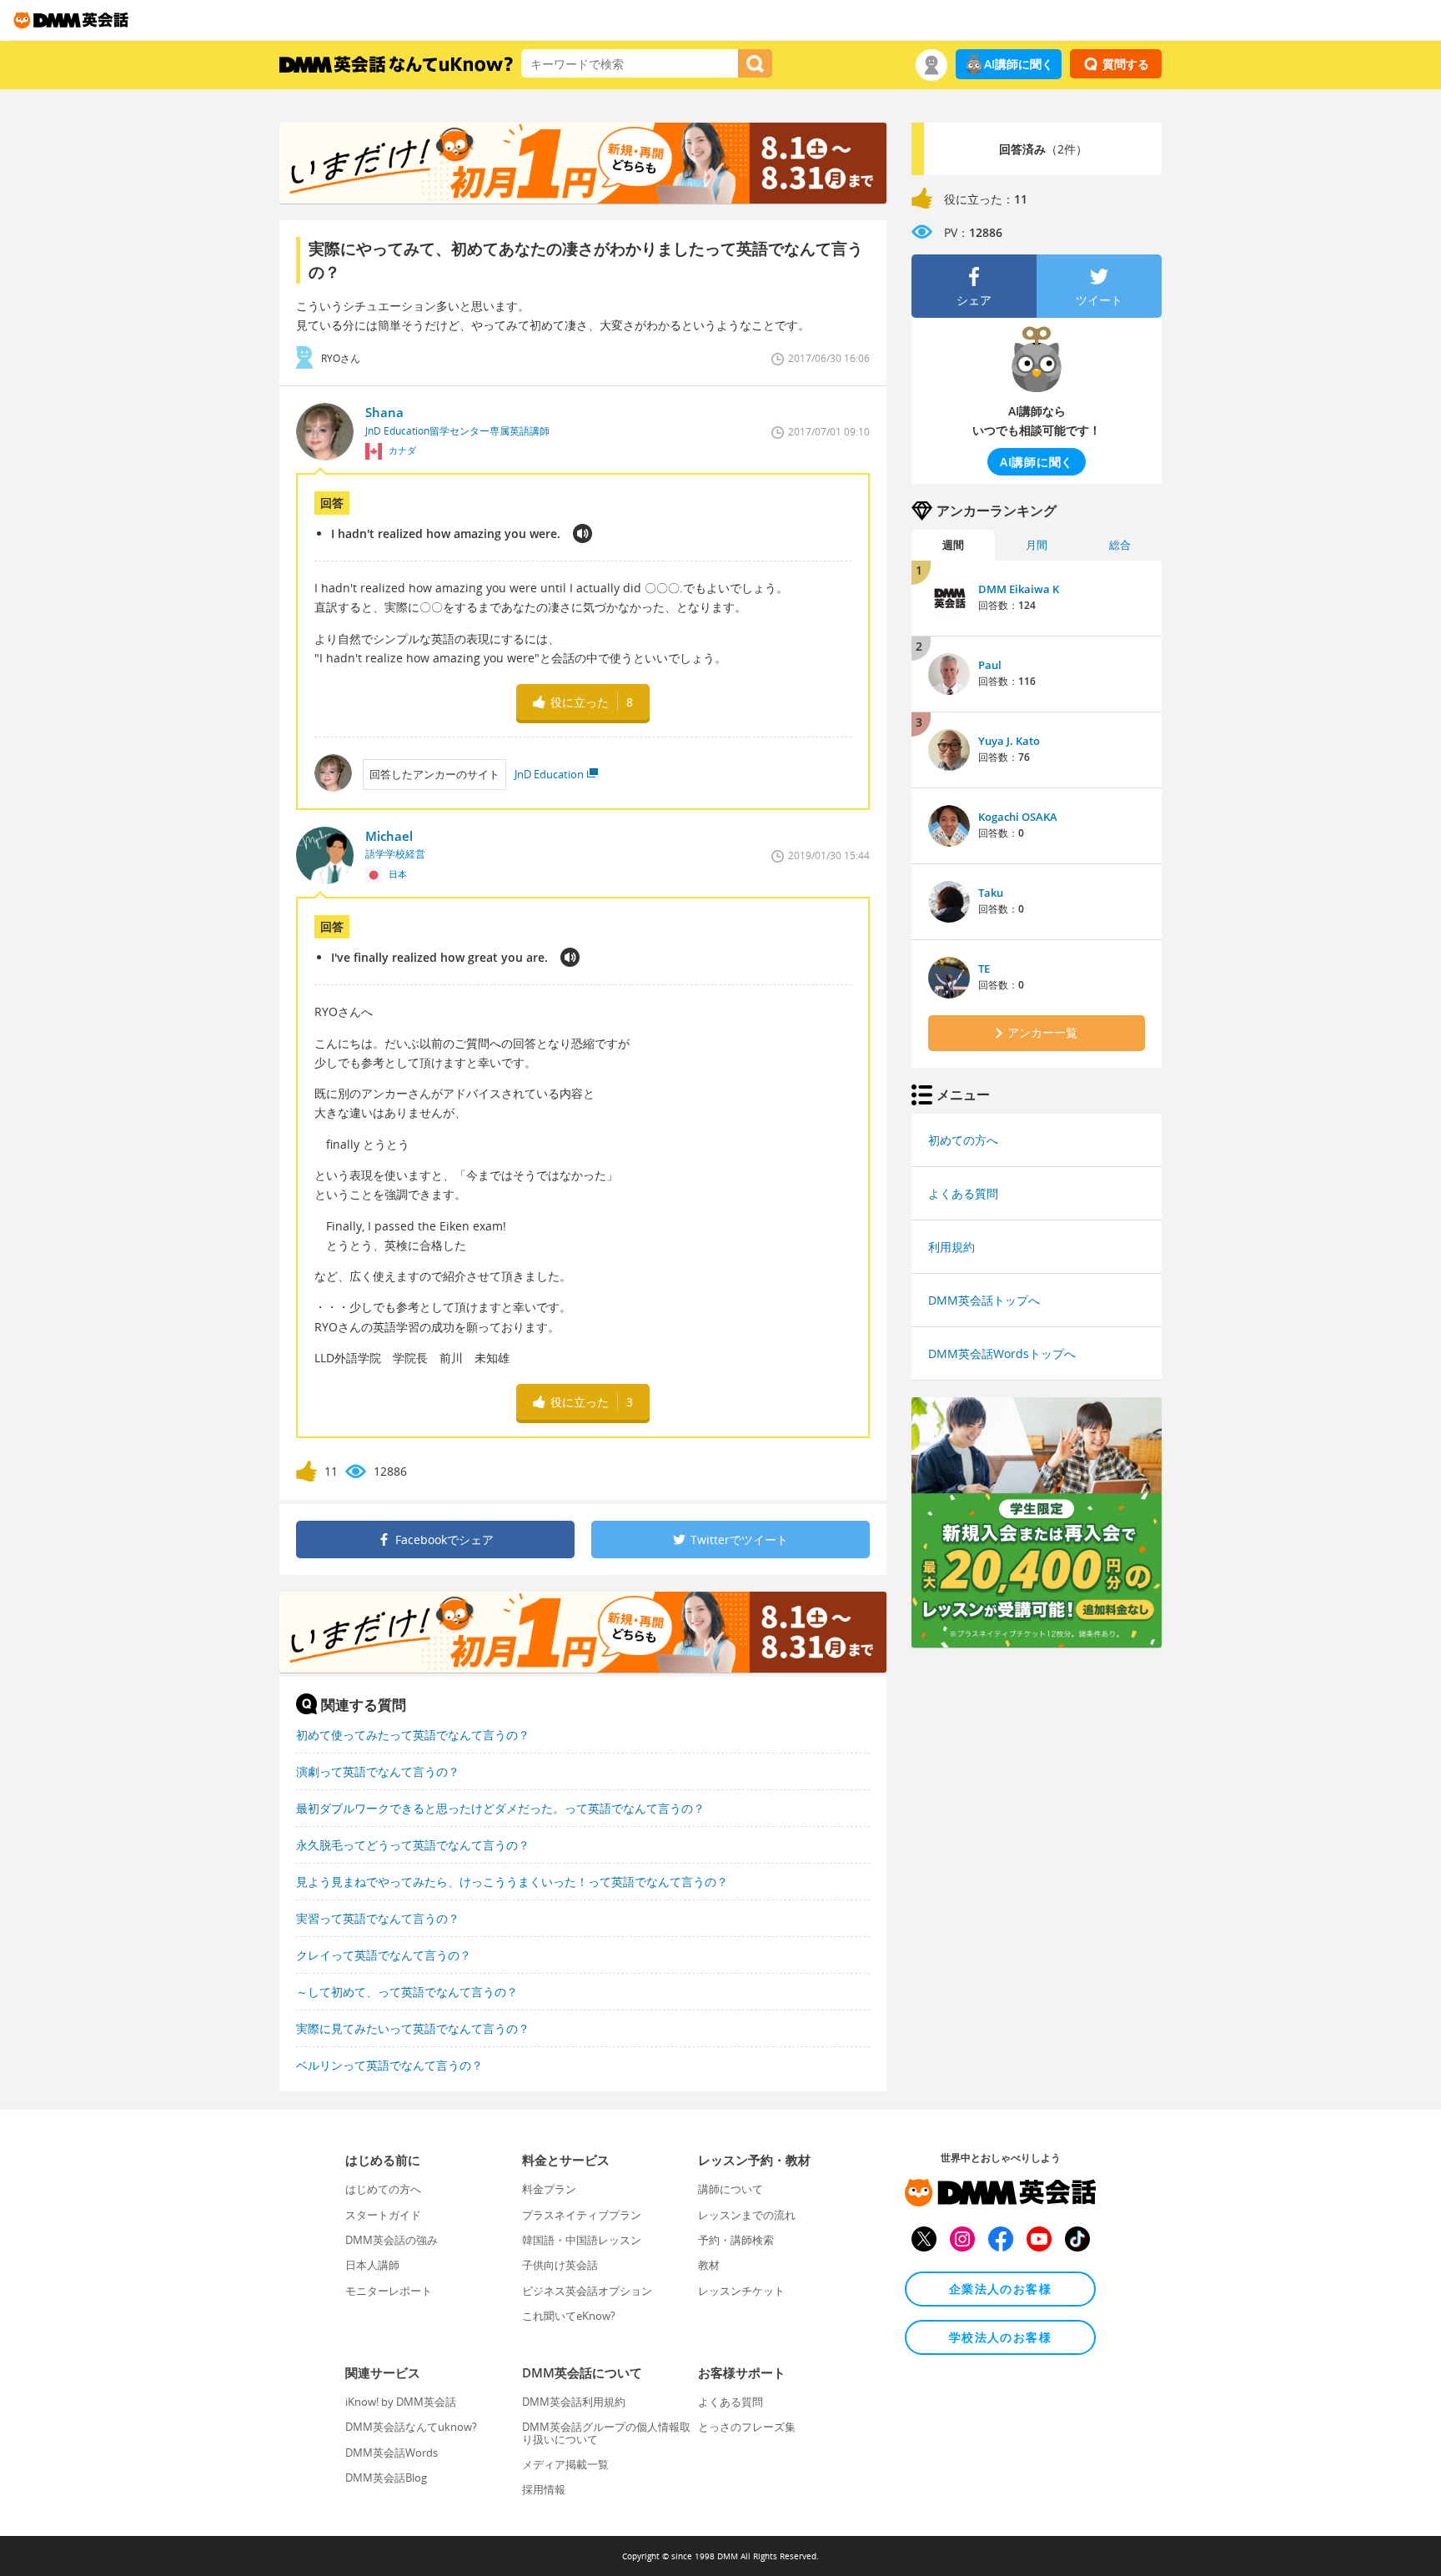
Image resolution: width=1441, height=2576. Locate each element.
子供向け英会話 (560, 2265)
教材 (709, 2265)
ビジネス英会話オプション (587, 2291)
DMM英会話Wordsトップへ (1002, 1353)
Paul (990, 665)
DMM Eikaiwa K (1019, 589)
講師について (731, 2189)
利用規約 (951, 1247)
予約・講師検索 (736, 2240)
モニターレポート (389, 2291)
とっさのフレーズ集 (747, 2427)
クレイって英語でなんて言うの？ (384, 1955)
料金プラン (549, 2189)
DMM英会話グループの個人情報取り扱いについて (606, 2433)
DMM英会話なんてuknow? (411, 2427)
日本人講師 (372, 2265)
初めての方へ (963, 1140)
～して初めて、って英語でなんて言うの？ (407, 1992)
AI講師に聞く (1019, 64)
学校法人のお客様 (1000, 2337)
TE (984, 969)
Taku (991, 893)
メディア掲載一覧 (565, 2464)
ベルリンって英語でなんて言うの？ (389, 2065)
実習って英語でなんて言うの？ (378, 1918)
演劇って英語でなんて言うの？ (378, 1771)
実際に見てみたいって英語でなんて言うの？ (413, 2028)
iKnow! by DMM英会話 (401, 2402)
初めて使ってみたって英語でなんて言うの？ (413, 1735)
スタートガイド (383, 2215)
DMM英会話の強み (392, 2240)
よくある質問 (963, 1193)
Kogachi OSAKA (1018, 817)
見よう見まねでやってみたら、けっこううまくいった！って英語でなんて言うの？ (512, 1882)
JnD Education (549, 774)
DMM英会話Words (392, 2453)
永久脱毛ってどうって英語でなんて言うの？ (413, 1845)
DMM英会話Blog (386, 2478)
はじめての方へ (383, 2189)
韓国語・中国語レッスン (582, 2240)
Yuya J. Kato (1009, 741)
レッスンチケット (741, 2291)
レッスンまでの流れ (747, 2215)
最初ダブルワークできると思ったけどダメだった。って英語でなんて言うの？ (500, 1808)
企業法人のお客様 (1000, 2289)
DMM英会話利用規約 (574, 2402)
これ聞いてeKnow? (569, 2316)
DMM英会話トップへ (984, 1300)
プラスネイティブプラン (582, 2215)
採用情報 (544, 2489)
